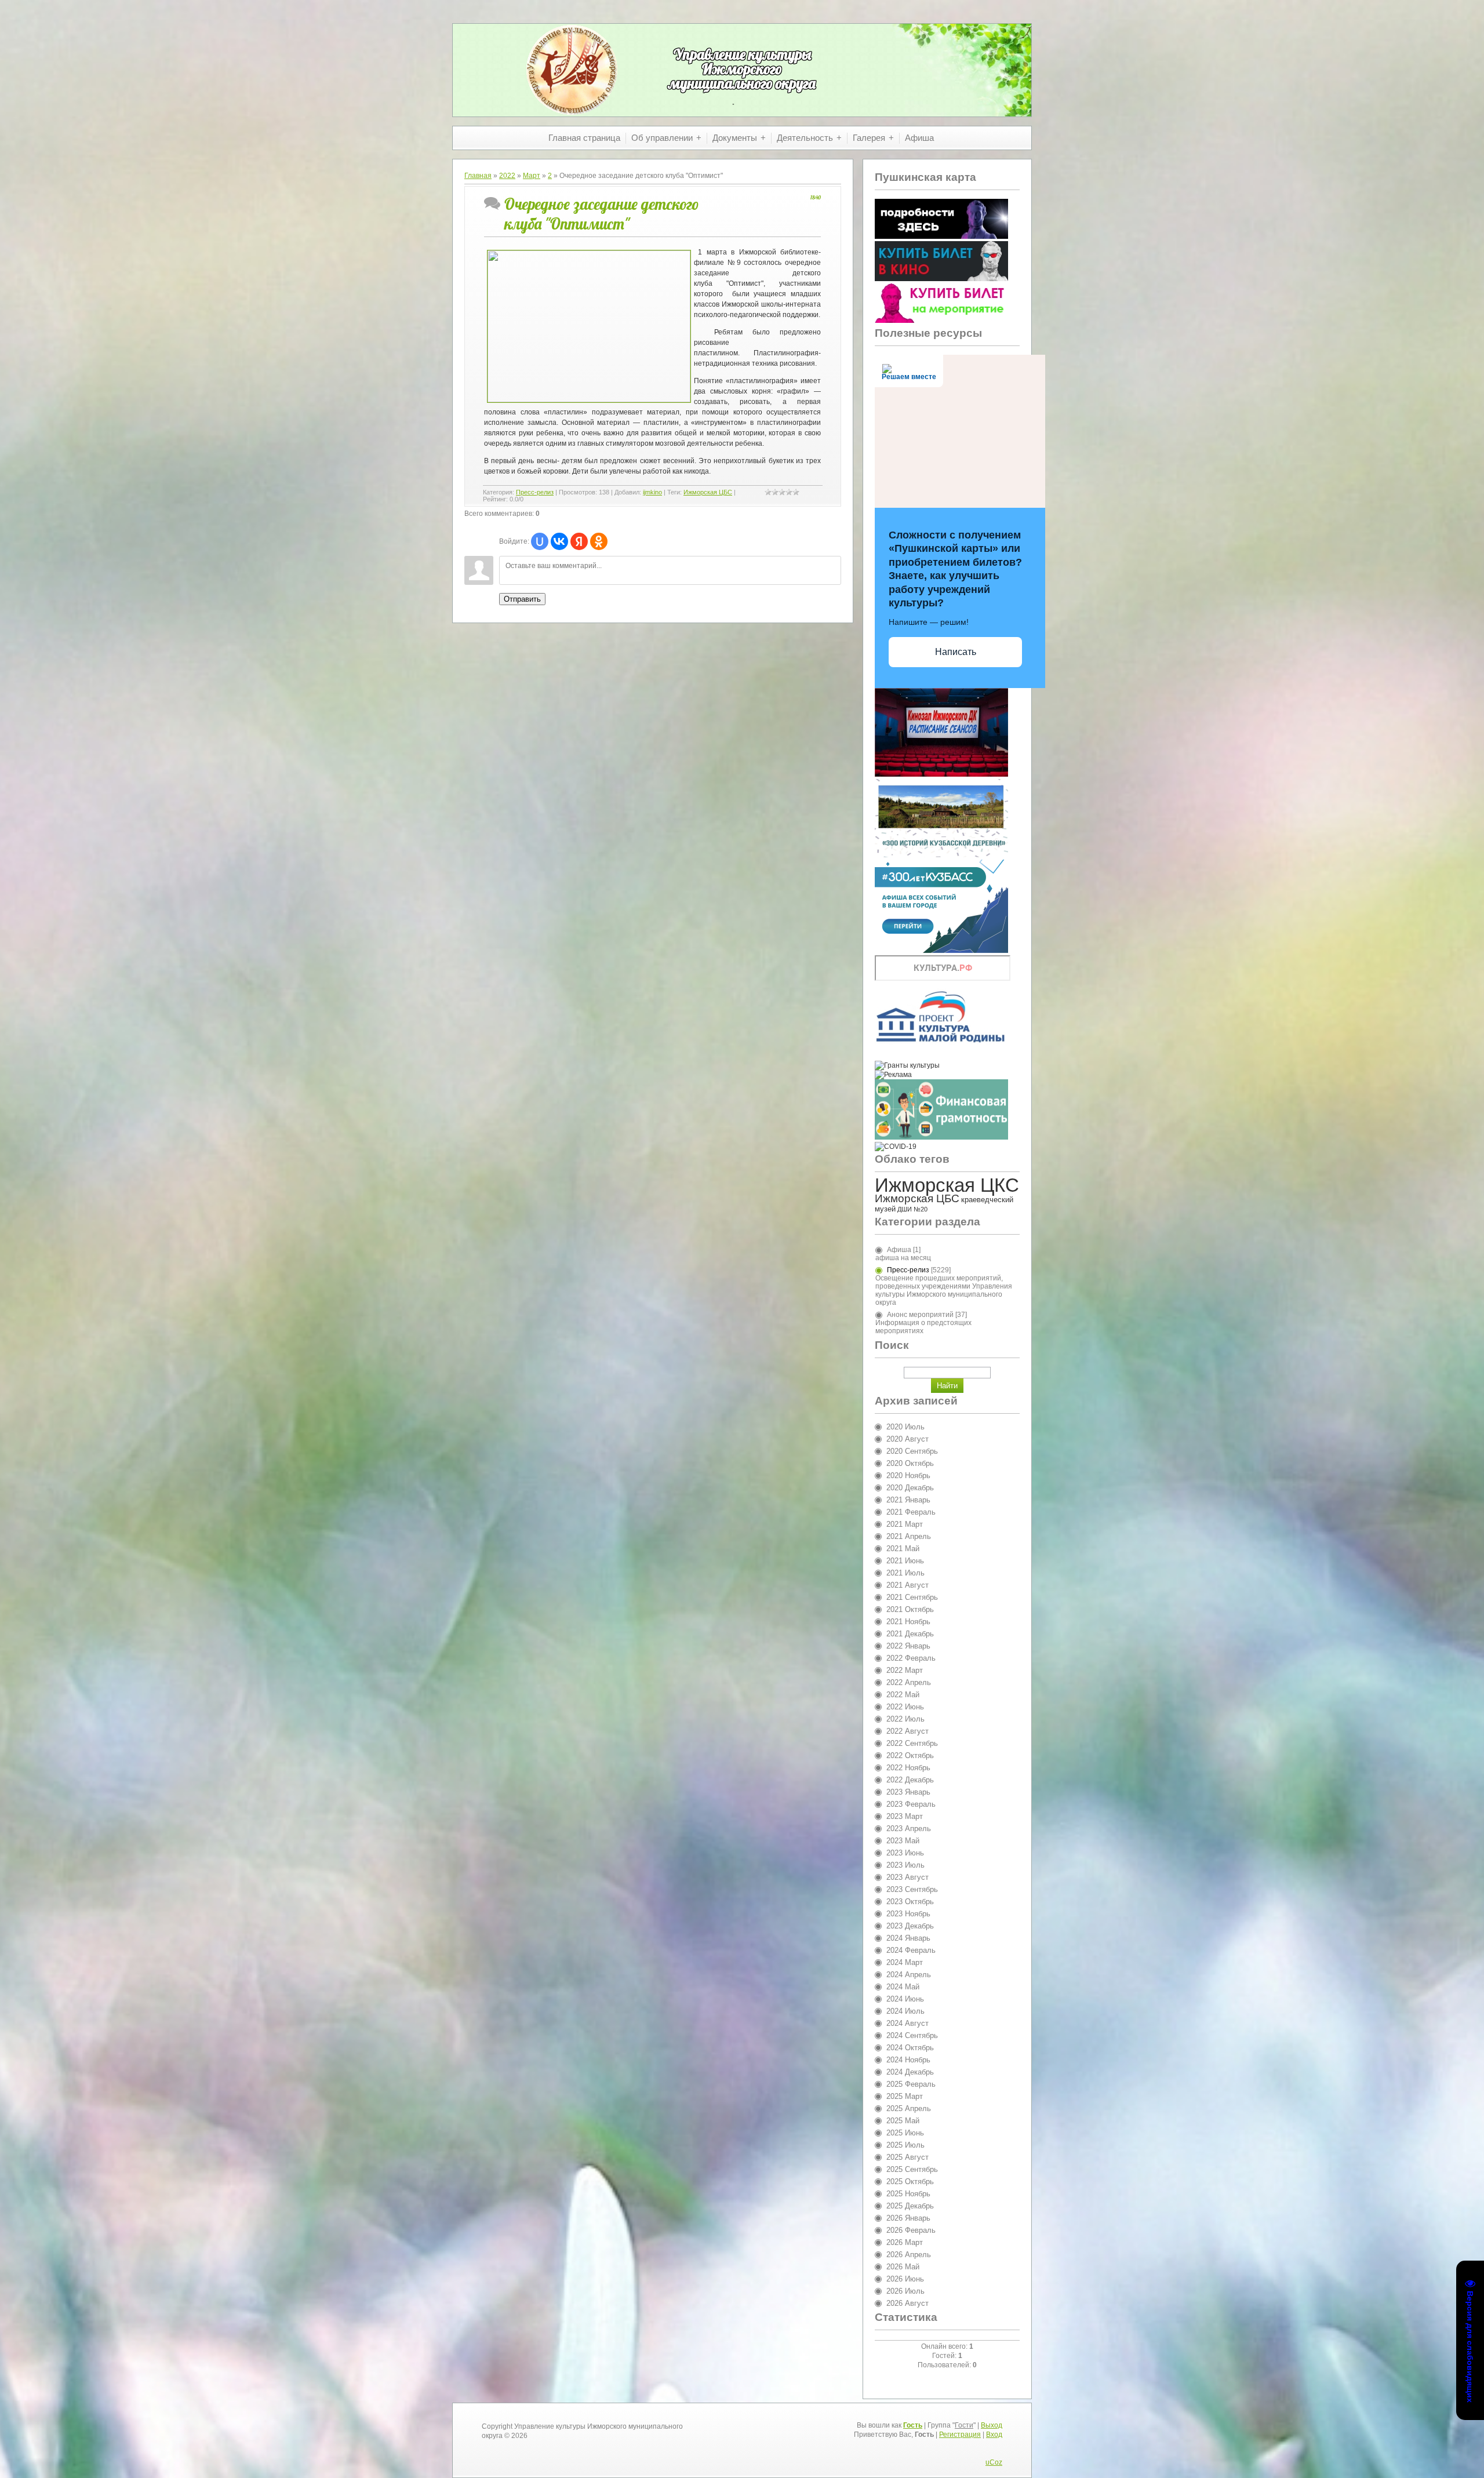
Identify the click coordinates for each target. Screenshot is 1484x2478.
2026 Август (908, 2303)
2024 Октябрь (910, 2048)
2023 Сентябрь (912, 1889)
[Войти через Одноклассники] (599, 541)
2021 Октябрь (910, 1609)
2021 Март (905, 1524)
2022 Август (908, 1731)
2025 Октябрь (910, 2182)
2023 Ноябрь (908, 1914)
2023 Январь (908, 1792)
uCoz (994, 2462)
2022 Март (905, 1670)
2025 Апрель (909, 2108)
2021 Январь (908, 1500)
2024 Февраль (911, 1950)
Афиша (899, 1250)
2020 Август (908, 1439)
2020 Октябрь (910, 1463)
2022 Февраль (911, 1658)
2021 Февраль (911, 1512)
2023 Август (908, 1877)
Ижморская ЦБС (708, 492)
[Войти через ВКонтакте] (559, 541)
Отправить (522, 599)
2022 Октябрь (910, 1755)
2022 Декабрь (910, 1780)
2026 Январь (908, 2218)
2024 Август (908, 2023)
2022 (507, 176)
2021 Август (908, 1585)
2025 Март (905, 2096)
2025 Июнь (905, 2133)
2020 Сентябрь (912, 1451)
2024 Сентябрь (912, 2035)
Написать (956, 652)
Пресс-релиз (535, 492)
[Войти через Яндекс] (579, 541)
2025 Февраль (911, 2084)
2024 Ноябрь (908, 2060)
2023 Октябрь (910, 1902)
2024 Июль (905, 2011)
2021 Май (903, 1549)
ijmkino (652, 492)
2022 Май (903, 1695)
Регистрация (960, 2435)
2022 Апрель (909, 1682)
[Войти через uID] (540, 541)
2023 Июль (905, 1865)
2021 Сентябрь (912, 1597)
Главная (478, 176)
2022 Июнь (905, 1707)
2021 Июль (905, 1573)
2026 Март (905, 2242)
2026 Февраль (911, 2230)
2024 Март (905, 1962)
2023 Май (903, 1841)
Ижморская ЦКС (947, 1185)
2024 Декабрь (910, 2072)
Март (532, 176)
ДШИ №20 (912, 1209)
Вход (994, 2435)
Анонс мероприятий (920, 1315)
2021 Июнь (905, 1561)
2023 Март (905, 1816)
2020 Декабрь (910, 1488)
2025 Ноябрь (908, 2194)
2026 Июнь (905, 2279)
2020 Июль (905, 1427)
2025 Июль (905, 2145)
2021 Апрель (909, 1536)
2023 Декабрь (910, 1926)
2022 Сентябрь (912, 1743)
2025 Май (903, 2121)
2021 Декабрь (910, 1634)
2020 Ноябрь (908, 1475)
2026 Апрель (909, 2255)
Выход (992, 2425)
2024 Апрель (909, 1975)
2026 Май (903, 2267)
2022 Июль (905, 1719)
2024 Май (903, 1987)
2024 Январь (908, 1938)
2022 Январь (908, 1646)
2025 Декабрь (910, 2206)
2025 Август (908, 2157)
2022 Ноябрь (908, 1768)
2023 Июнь (905, 1853)
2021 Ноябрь (908, 1622)
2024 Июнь (905, 1999)
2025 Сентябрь (912, 2169)
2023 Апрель (909, 1829)
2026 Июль (905, 2291)
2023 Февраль (911, 1804)
